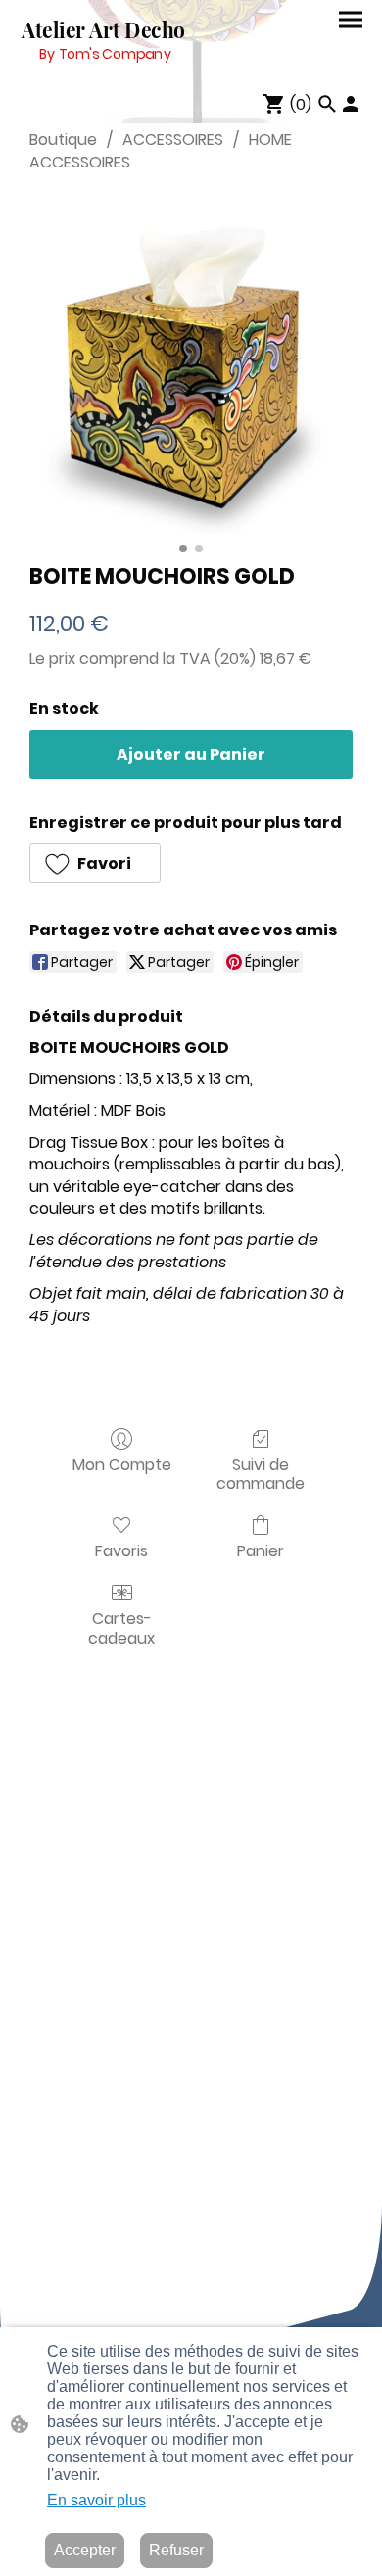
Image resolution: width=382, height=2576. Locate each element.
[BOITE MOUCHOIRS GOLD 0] (191, 363)
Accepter (85, 2550)
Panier (261, 1550)
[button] (95, 863)
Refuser (176, 2550)
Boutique (63, 140)
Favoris (121, 1550)
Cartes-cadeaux (121, 1627)
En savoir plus (96, 2500)
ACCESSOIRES (173, 140)
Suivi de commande (261, 1473)
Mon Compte (122, 1464)
